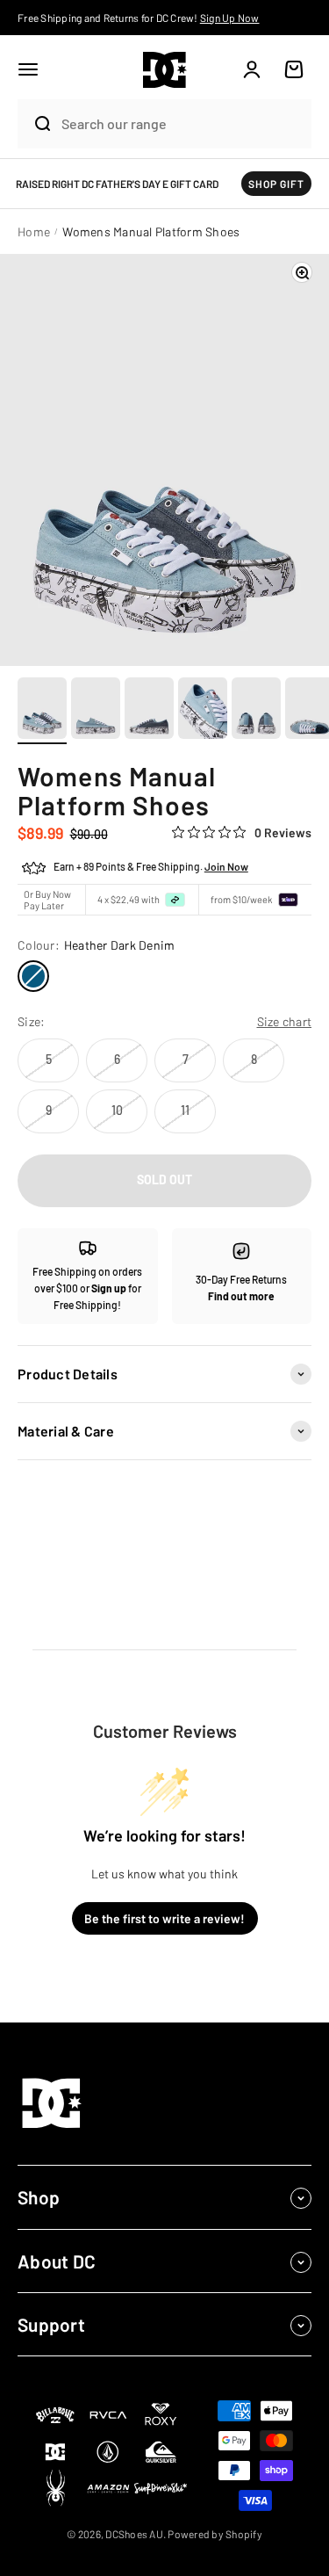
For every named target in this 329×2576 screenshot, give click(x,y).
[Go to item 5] (256, 711)
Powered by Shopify (215, 2534)
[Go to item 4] (203, 711)
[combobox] (182, 123)
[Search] (35, 124)
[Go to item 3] (149, 711)
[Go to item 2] (96, 711)
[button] (28, 69)
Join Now (226, 866)
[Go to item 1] (42, 711)
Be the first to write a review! (164, 1918)
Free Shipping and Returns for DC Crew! (139, 18)
